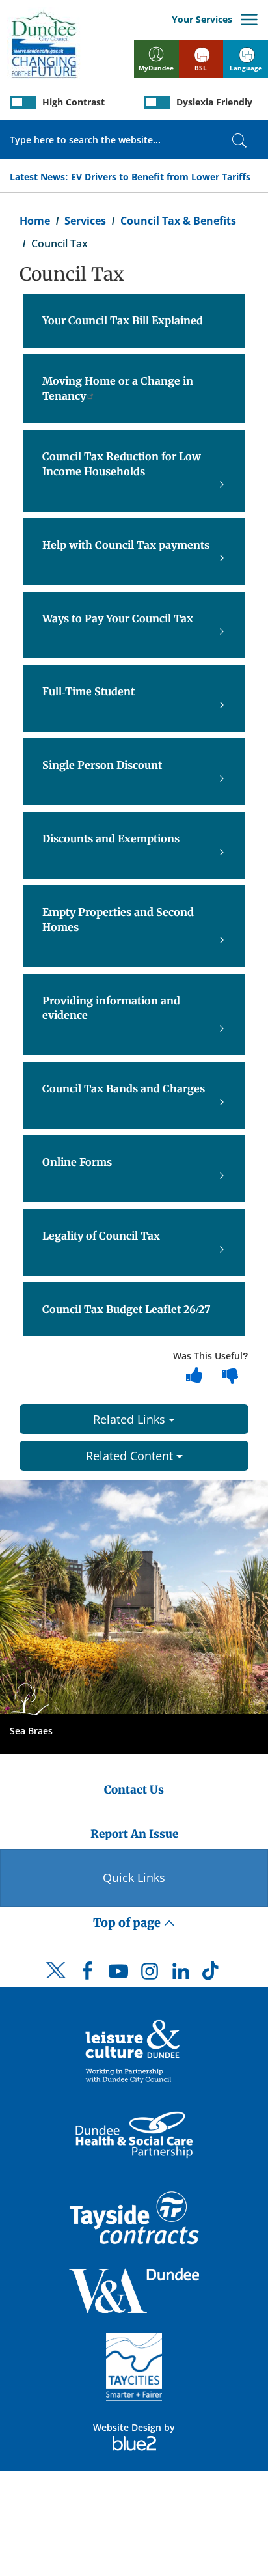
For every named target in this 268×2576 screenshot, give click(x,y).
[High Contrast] (23, 102)
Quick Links (134, 1877)
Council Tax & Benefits (178, 221)
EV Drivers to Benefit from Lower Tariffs (161, 177)
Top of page (128, 1923)
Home (35, 221)
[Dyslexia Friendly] (157, 102)
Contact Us (134, 1790)
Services (85, 221)
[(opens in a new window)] (134, 2050)
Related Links (131, 1419)
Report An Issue (134, 1834)
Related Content (131, 1456)
